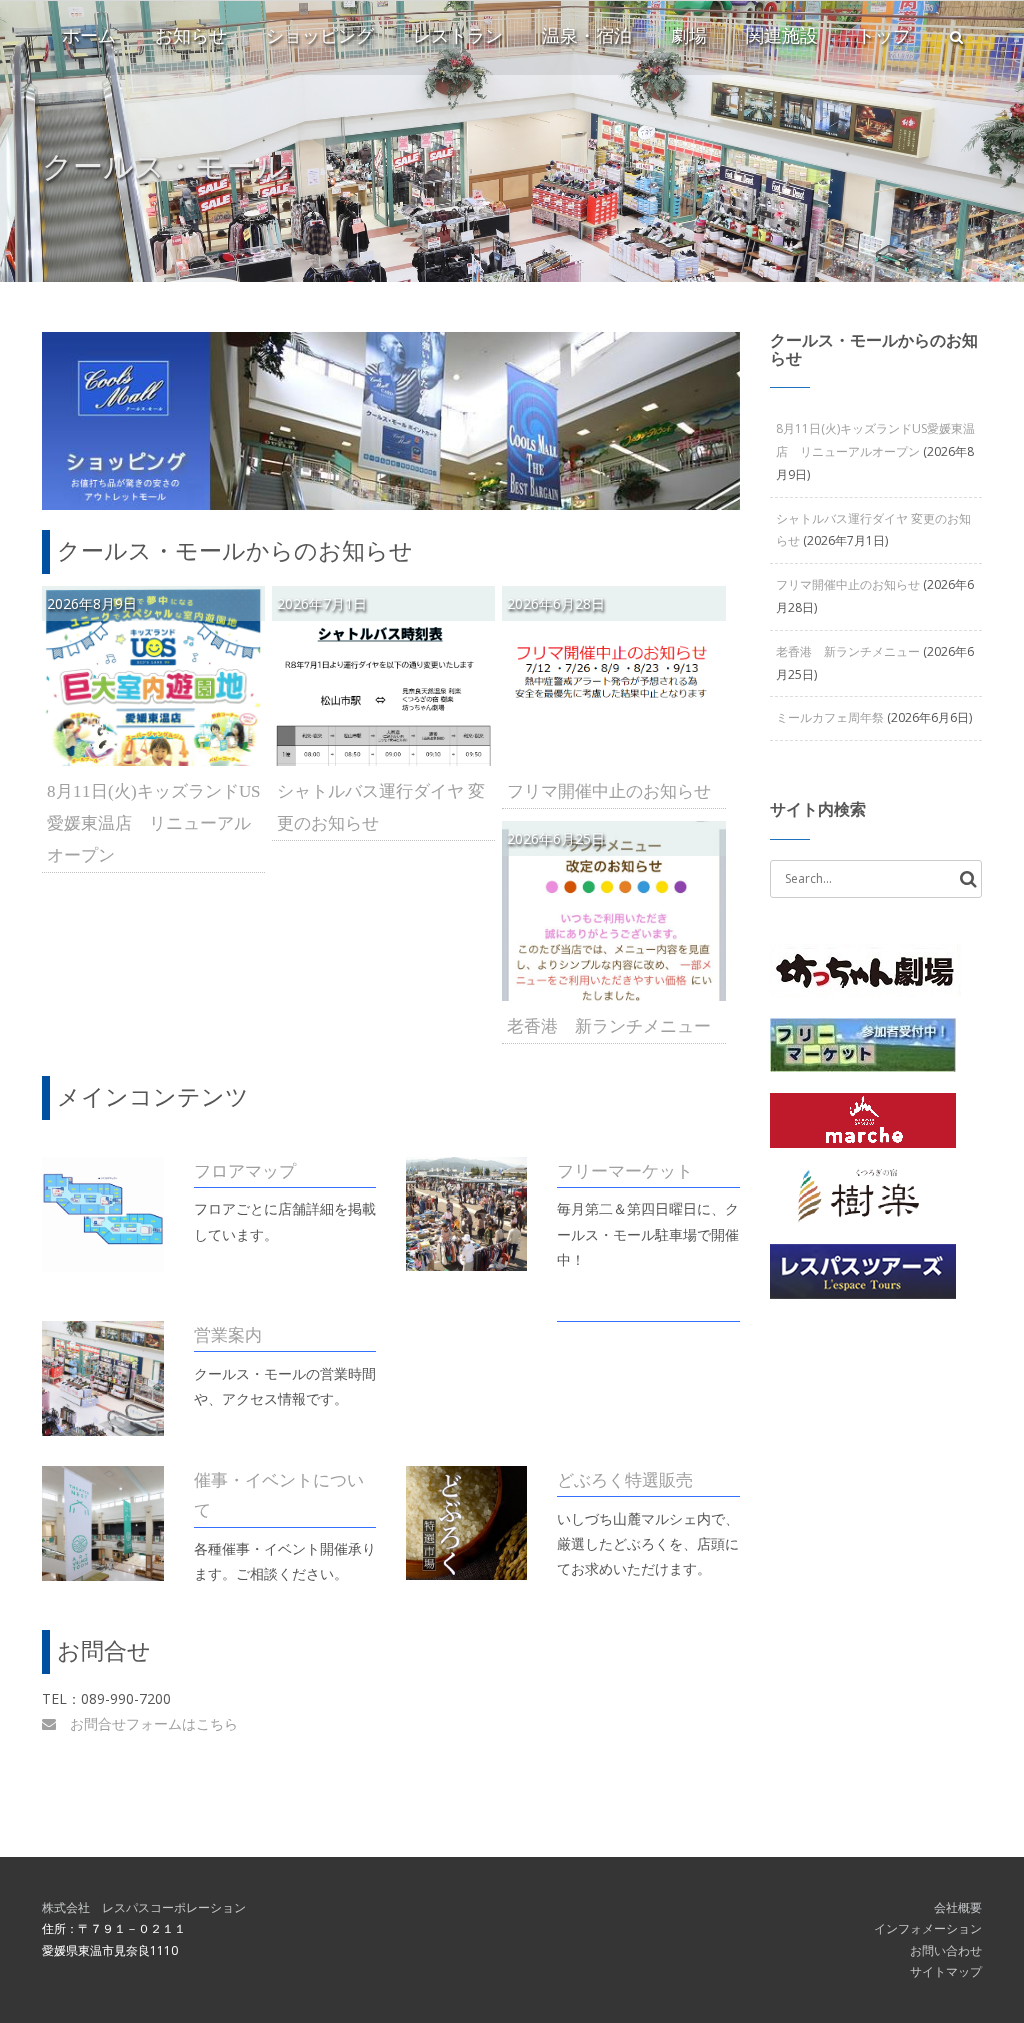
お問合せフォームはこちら (147, 1723)
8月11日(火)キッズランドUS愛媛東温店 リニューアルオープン (153, 823)
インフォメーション (928, 1928)
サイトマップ (946, 1971)
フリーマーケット (625, 1171)
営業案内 (228, 1335)
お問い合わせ (946, 1950)
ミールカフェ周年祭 (830, 717)
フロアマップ (245, 1171)
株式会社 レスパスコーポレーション (144, 1907)
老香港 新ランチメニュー (609, 1026)
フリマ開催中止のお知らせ (609, 791)
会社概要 (958, 1907)
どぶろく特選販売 (625, 1480)
